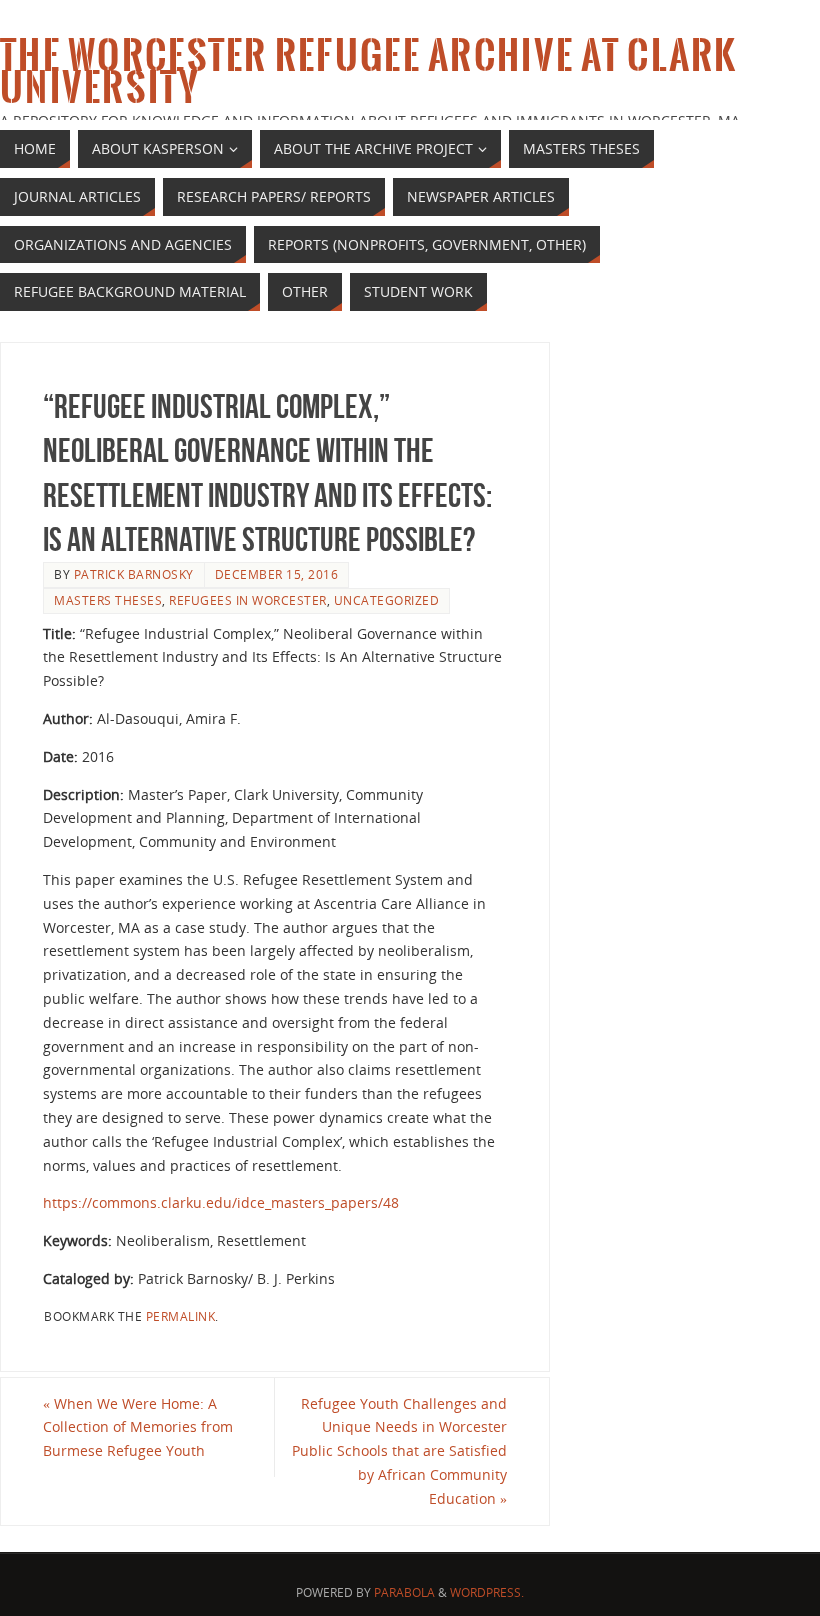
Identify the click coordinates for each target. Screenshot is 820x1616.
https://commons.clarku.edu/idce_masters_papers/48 (221, 1202)
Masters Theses (108, 600)
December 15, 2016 (277, 574)
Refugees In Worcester (248, 600)
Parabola (404, 1592)
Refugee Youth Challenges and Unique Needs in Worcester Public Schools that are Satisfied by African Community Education (399, 1451)
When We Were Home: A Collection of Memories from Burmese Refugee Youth (138, 1427)
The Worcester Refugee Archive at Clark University (369, 72)
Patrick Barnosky (134, 574)
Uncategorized (387, 600)
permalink (181, 1316)
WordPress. (487, 1592)
